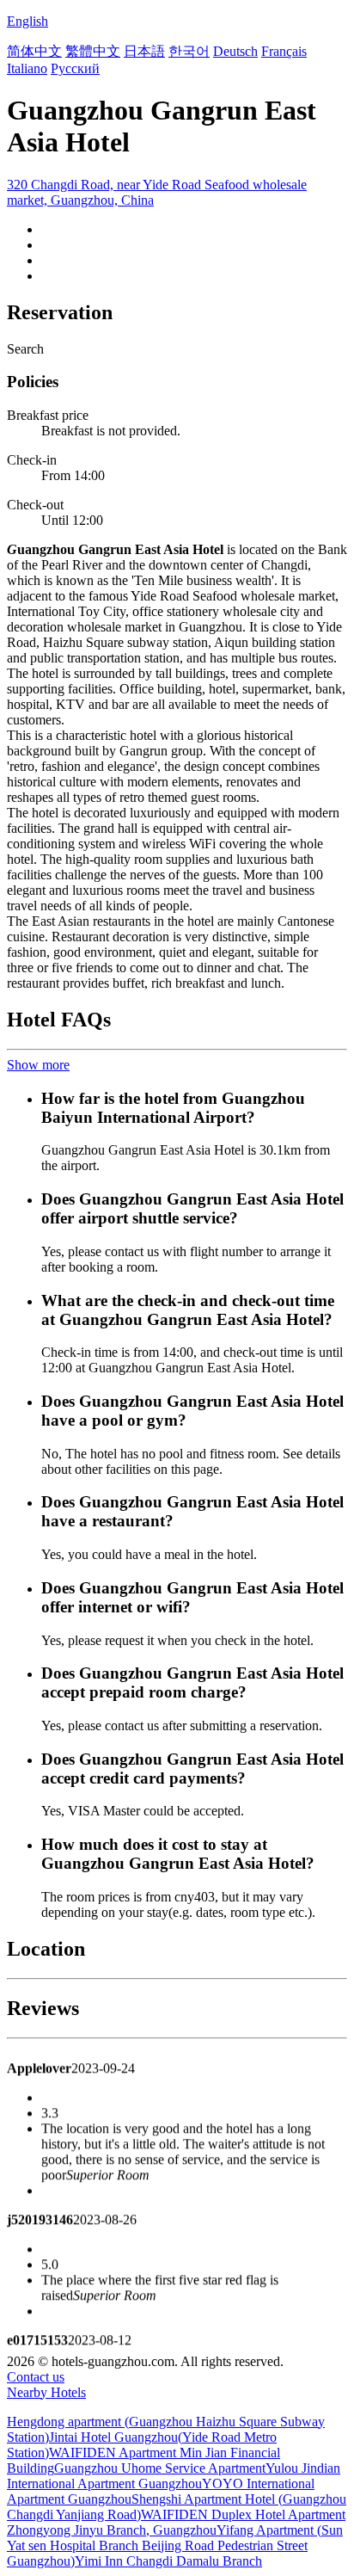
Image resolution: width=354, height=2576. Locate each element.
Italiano (27, 68)
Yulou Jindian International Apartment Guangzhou (174, 2476)
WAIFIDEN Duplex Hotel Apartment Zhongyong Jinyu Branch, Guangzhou (176, 2522)
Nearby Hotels (46, 2392)
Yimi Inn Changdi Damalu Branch (168, 2561)
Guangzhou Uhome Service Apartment (160, 2468)
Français (284, 51)
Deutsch (235, 51)
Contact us (36, 2377)
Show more (38, 1065)
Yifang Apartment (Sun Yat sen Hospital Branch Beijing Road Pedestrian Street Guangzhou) (175, 2545)
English (27, 21)
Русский (75, 68)
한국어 (189, 51)
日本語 (144, 51)
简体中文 (34, 51)
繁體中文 (93, 51)
